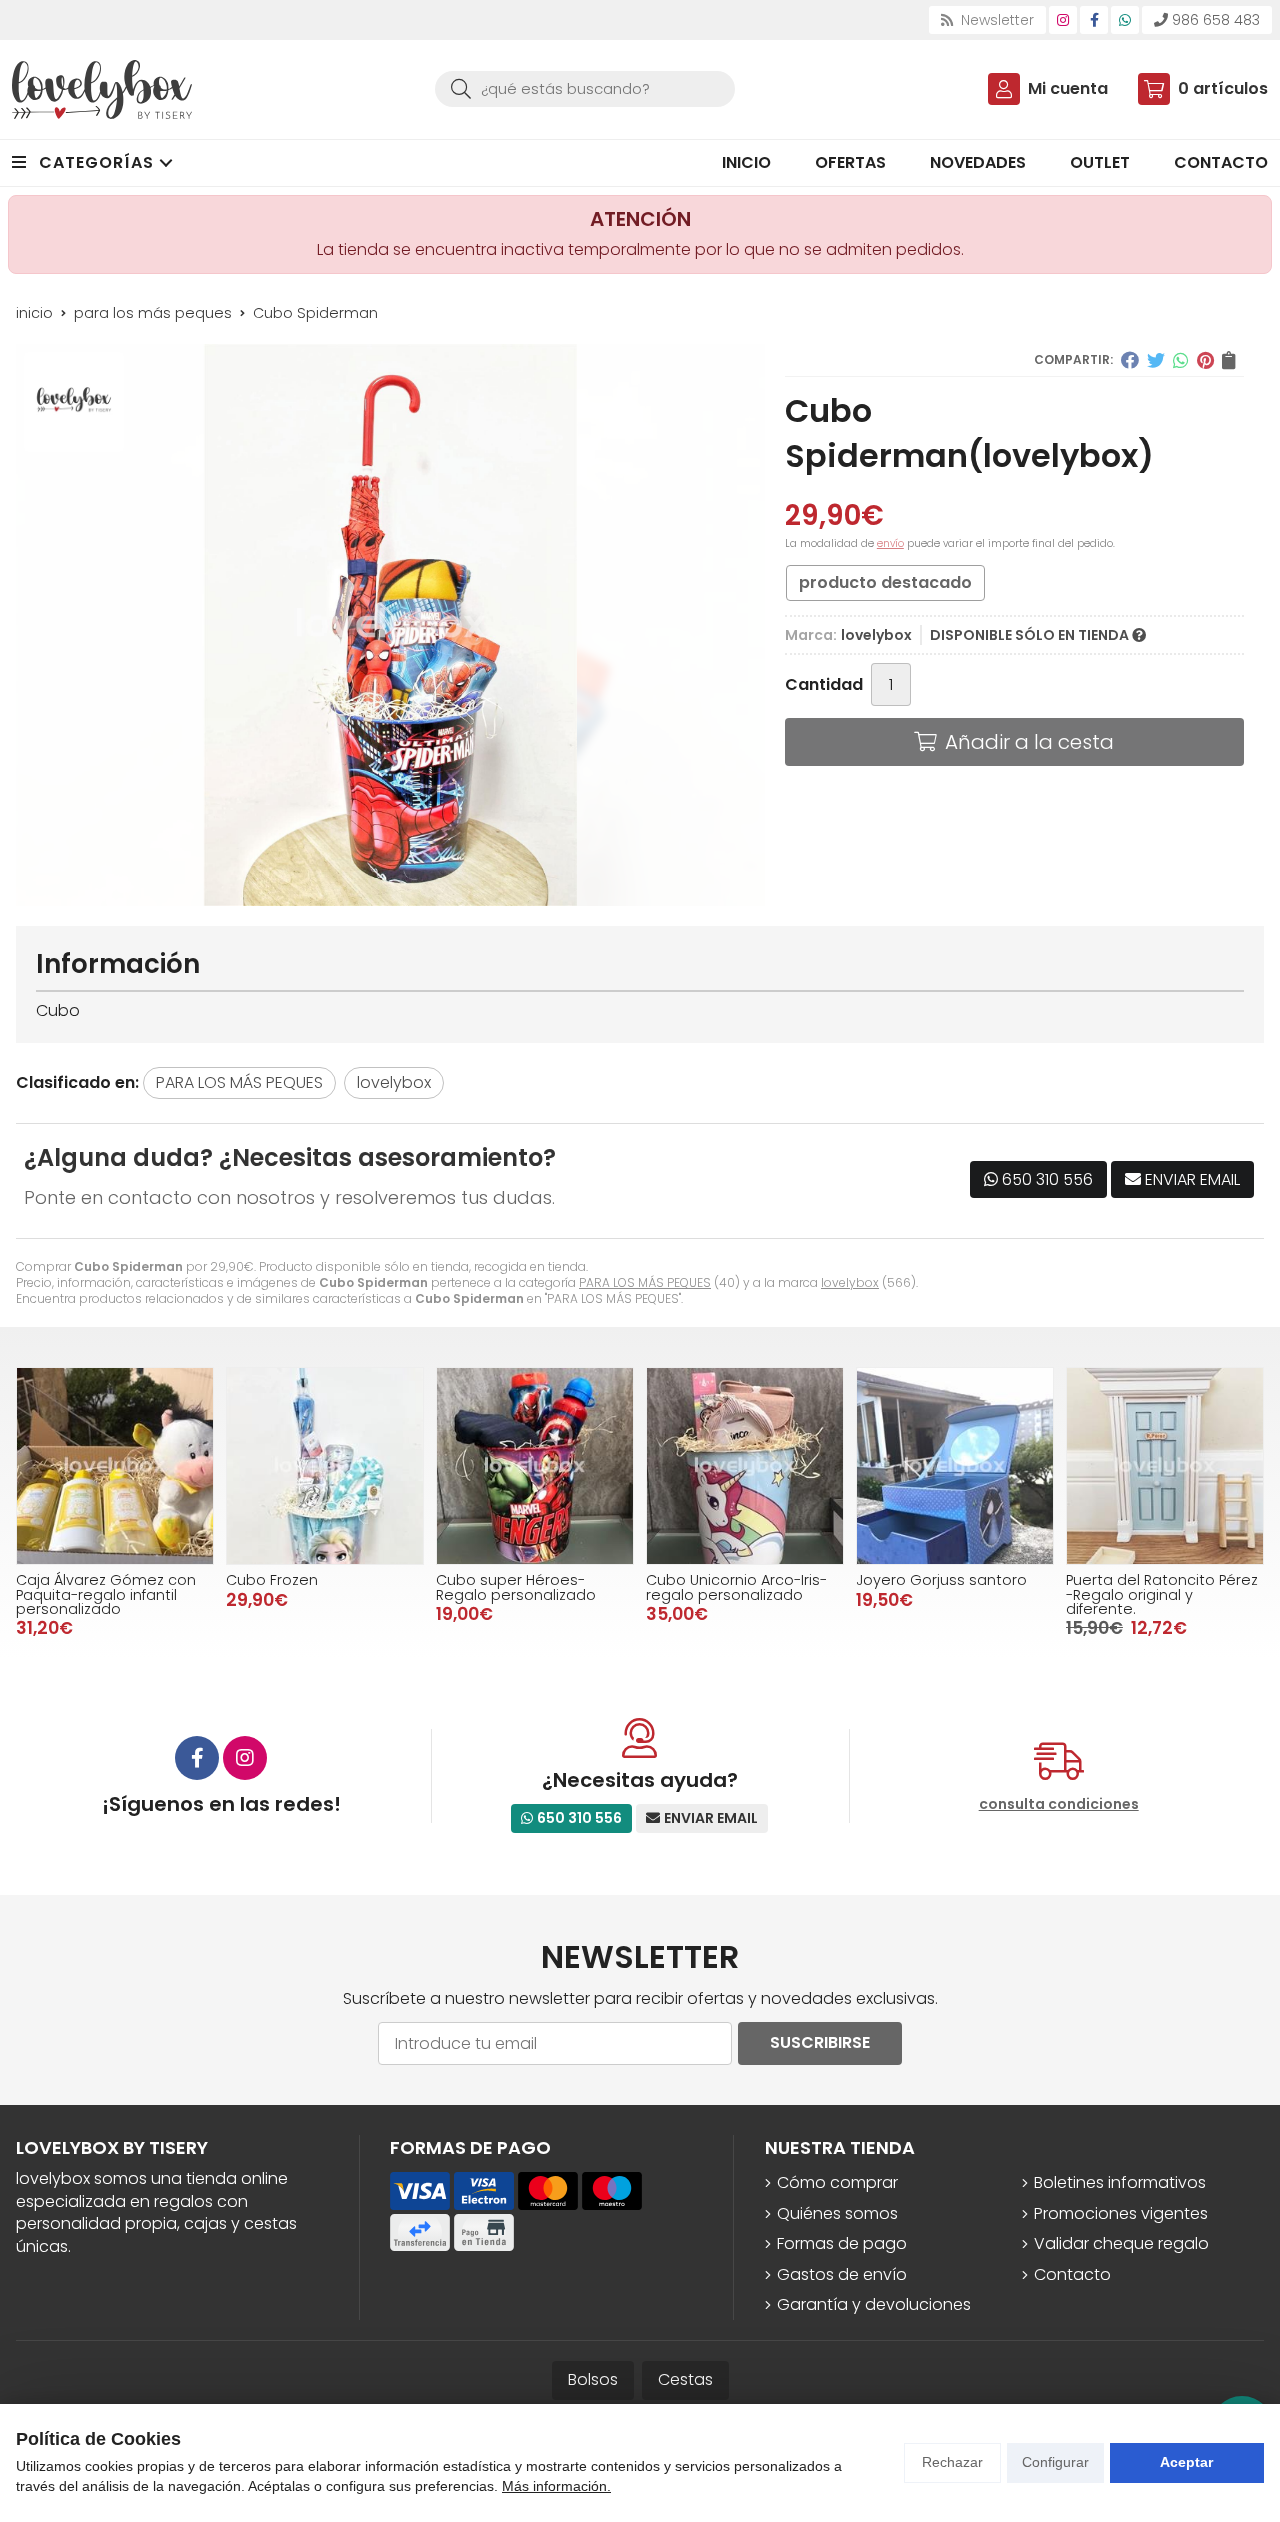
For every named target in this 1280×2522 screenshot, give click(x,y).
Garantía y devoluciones (874, 2305)
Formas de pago (842, 2244)
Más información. (556, 2486)
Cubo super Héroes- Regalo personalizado (516, 1587)
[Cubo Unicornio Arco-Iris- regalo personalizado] (745, 1466)
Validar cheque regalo (1121, 2244)
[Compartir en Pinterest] (1205, 360)
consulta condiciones (1059, 1804)
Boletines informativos (1120, 2183)
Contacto (1072, 2275)
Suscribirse (820, 2042)
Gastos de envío (842, 2275)
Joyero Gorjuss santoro (941, 1580)
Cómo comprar (837, 2183)
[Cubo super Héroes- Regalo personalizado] (535, 1466)
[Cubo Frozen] (325, 1466)
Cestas (685, 2379)
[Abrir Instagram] (1063, 20)
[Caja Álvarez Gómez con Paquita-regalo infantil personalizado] (115, 1466)
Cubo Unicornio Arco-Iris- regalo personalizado (736, 1587)
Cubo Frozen (272, 1580)
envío (890, 543)
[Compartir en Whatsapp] (1181, 360)
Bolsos (593, 2379)
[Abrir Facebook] (1094, 20)
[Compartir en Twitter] (1156, 360)
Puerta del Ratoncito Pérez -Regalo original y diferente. (1162, 1594)
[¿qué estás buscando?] (585, 88)
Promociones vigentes (1121, 2214)
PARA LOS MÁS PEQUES (645, 1282)
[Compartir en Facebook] (1130, 360)
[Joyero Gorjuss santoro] (955, 1466)
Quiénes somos (837, 2214)
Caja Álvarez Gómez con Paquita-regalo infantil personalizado (106, 1594)
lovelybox (850, 1282)
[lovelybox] (102, 89)
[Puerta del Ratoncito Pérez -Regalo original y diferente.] (1165, 1466)
